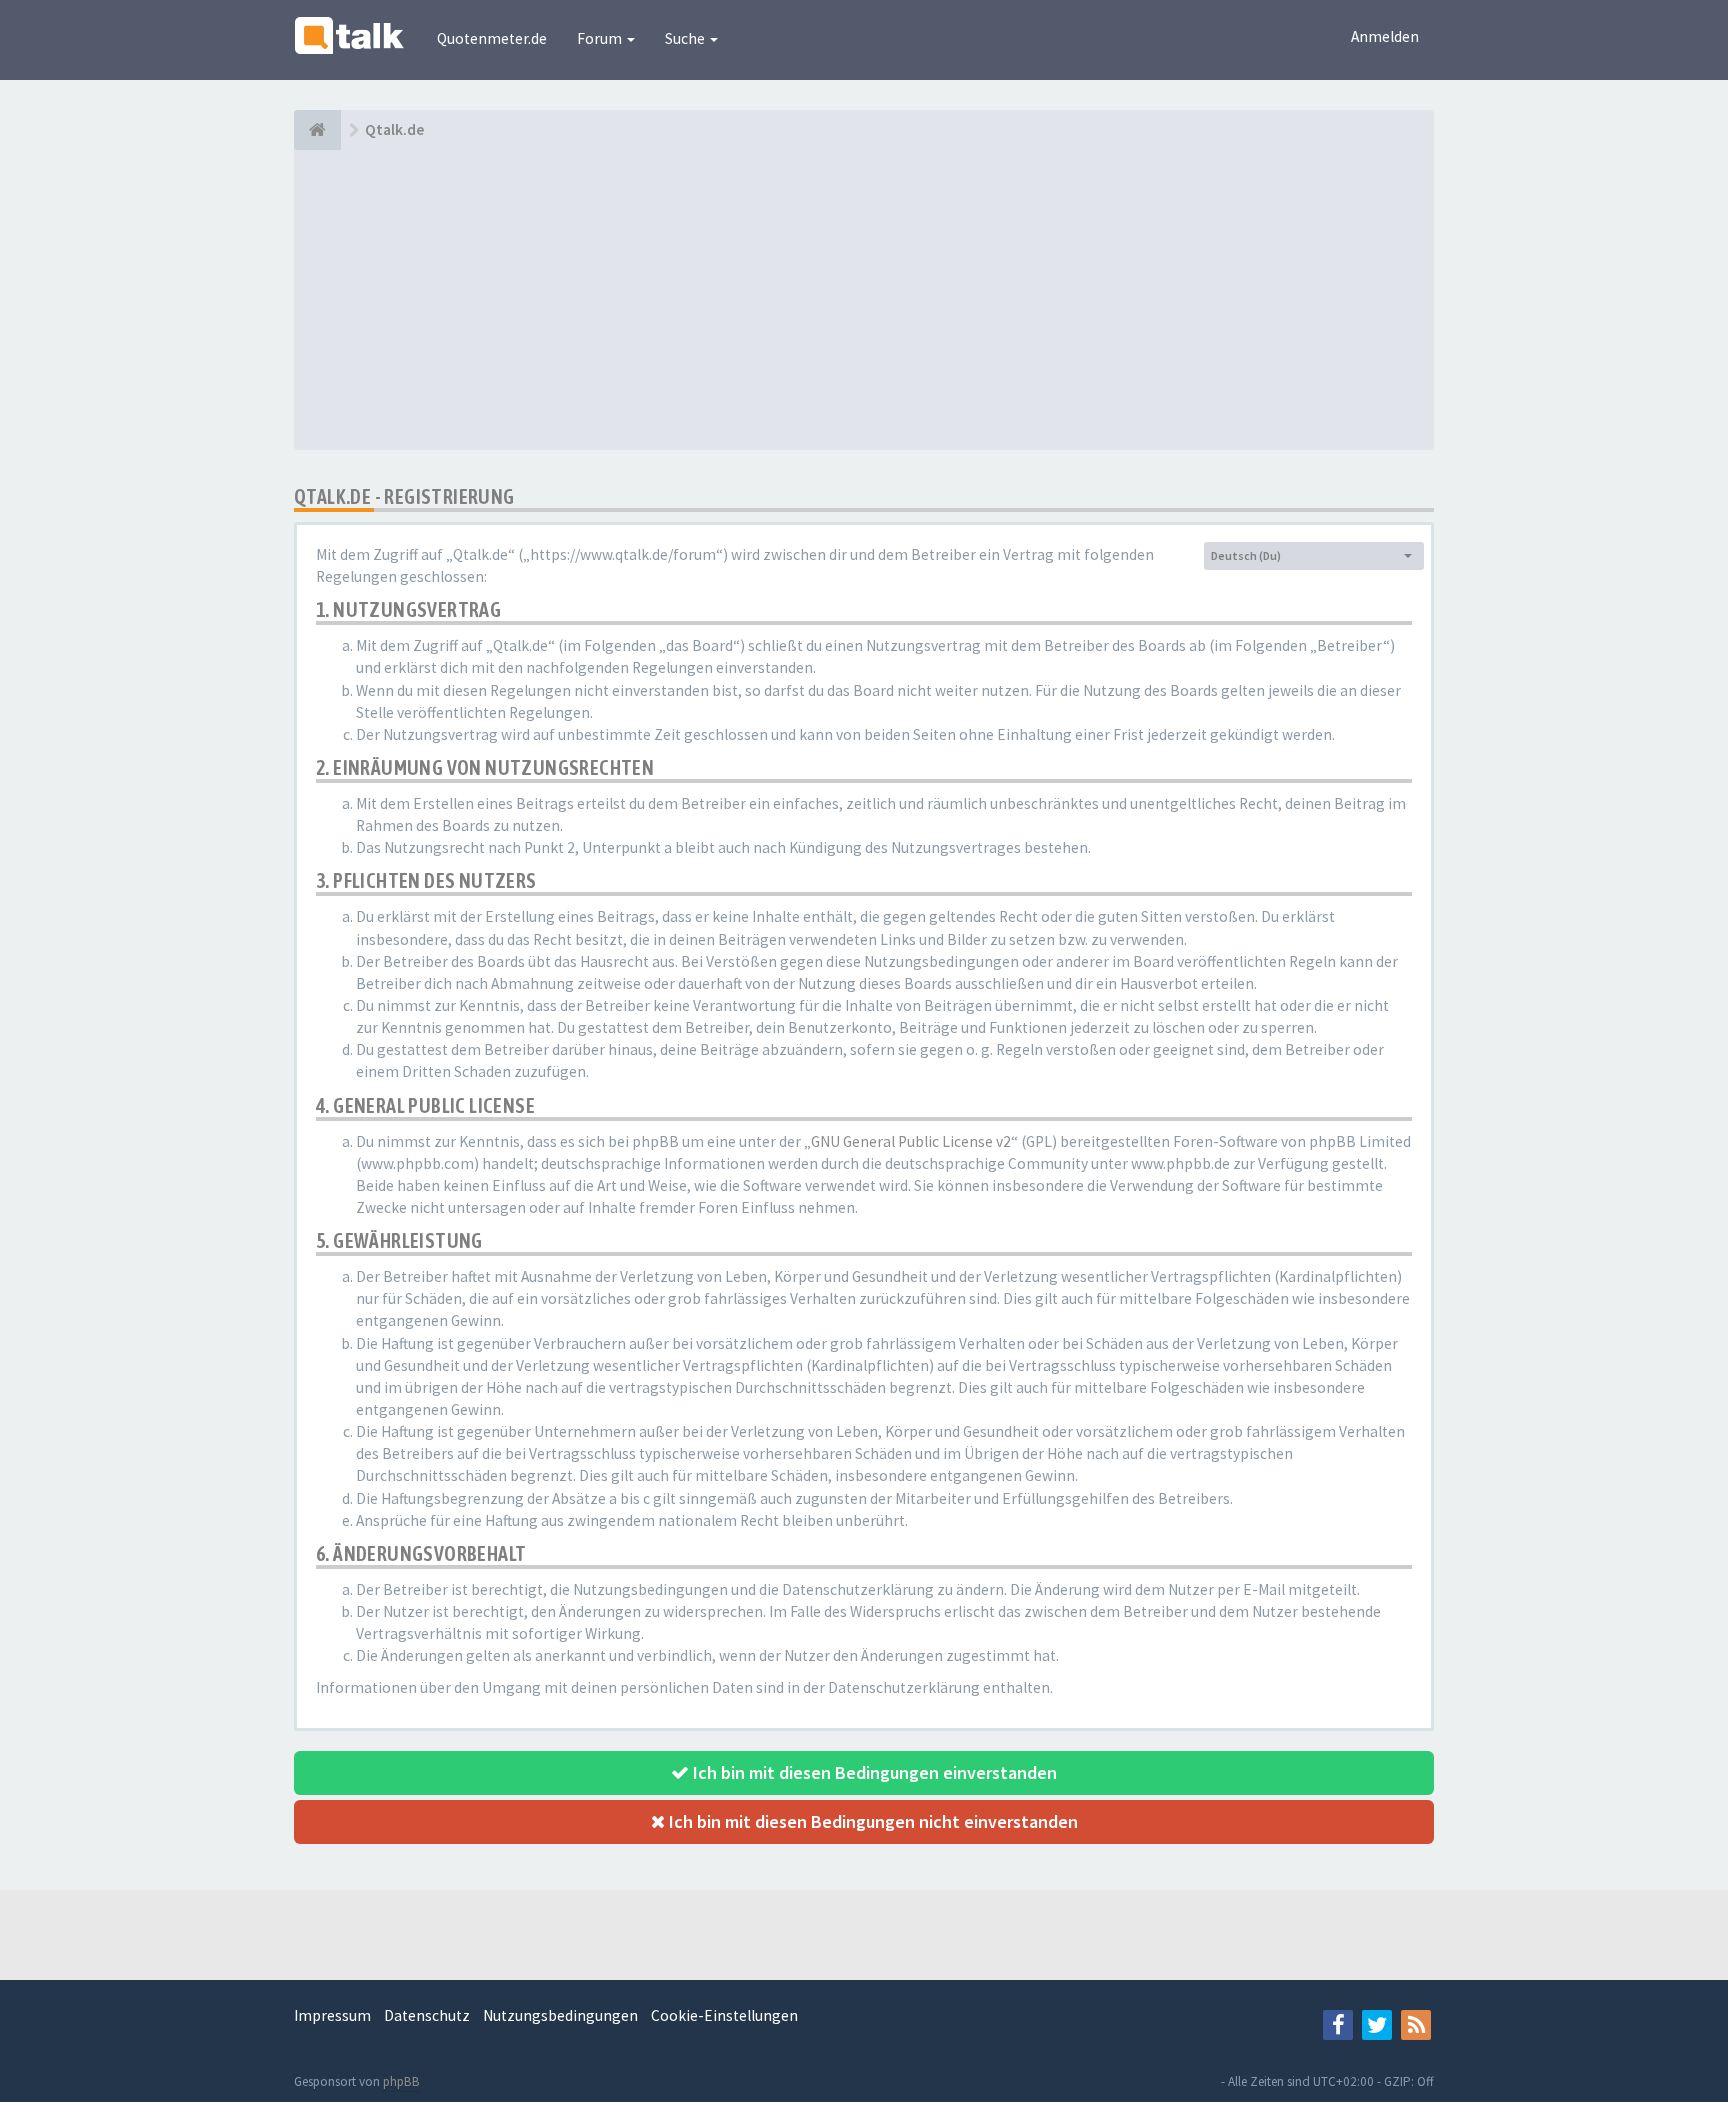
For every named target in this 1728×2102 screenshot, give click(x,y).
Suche (686, 38)
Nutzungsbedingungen (560, 2015)
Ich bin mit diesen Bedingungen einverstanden (873, 1772)
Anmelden (1385, 36)
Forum (601, 38)
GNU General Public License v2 (911, 1141)
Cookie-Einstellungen (724, 2015)
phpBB (401, 2081)
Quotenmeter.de (492, 38)
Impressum (332, 2015)
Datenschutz (427, 2015)
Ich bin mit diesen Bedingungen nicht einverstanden (871, 1821)
